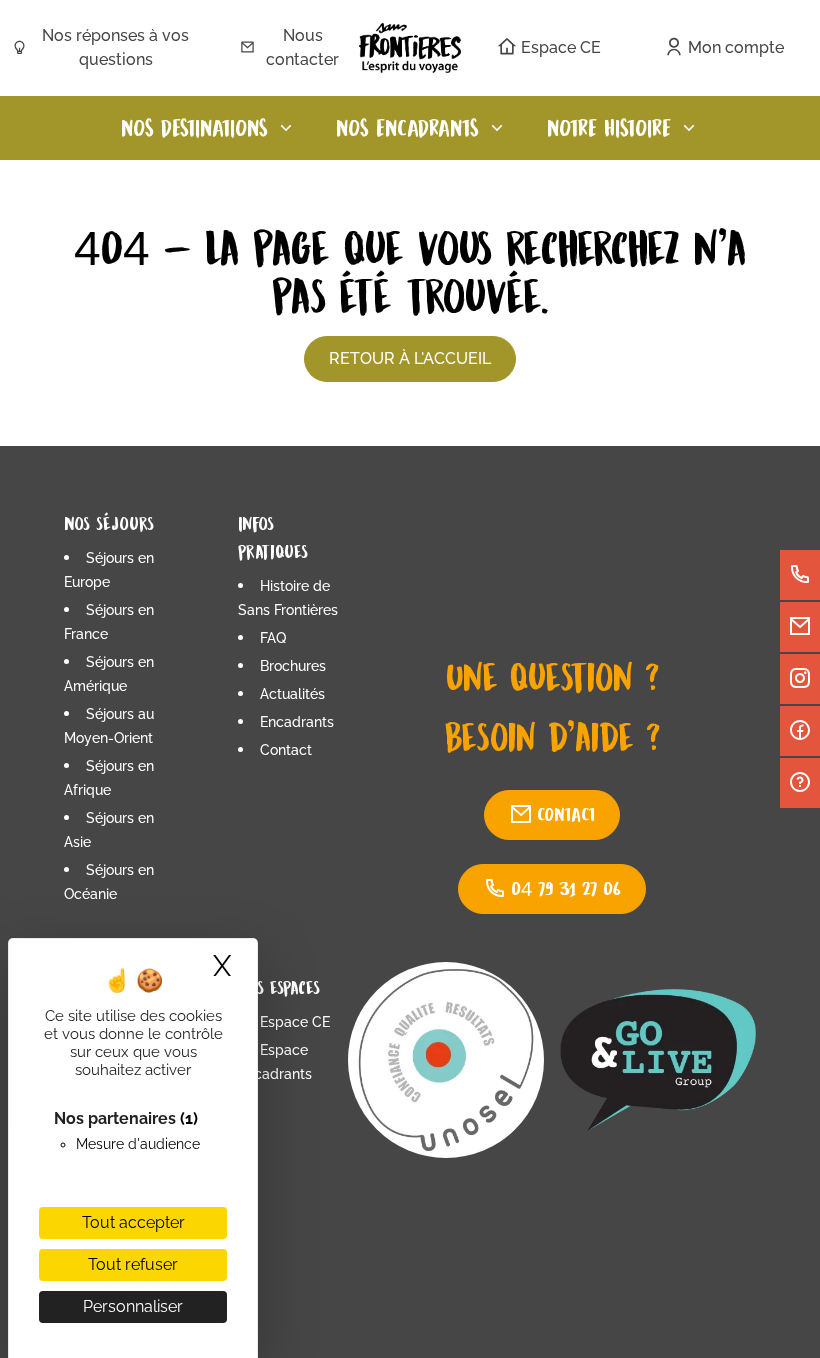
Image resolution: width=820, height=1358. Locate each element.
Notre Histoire (609, 128)
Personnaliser (133, 1306)
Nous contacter (302, 47)
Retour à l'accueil (410, 358)
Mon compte (736, 47)
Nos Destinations (194, 128)
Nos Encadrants (407, 128)
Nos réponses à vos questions (115, 47)
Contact (286, 750)
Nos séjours (109, 523)
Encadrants (297, 722)
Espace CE (561, 47)
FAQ (273, 638)
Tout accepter (133, 1222)
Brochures (293, 666)
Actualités (292, 694)
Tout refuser (133, 1264)
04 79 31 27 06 (566, 888)
